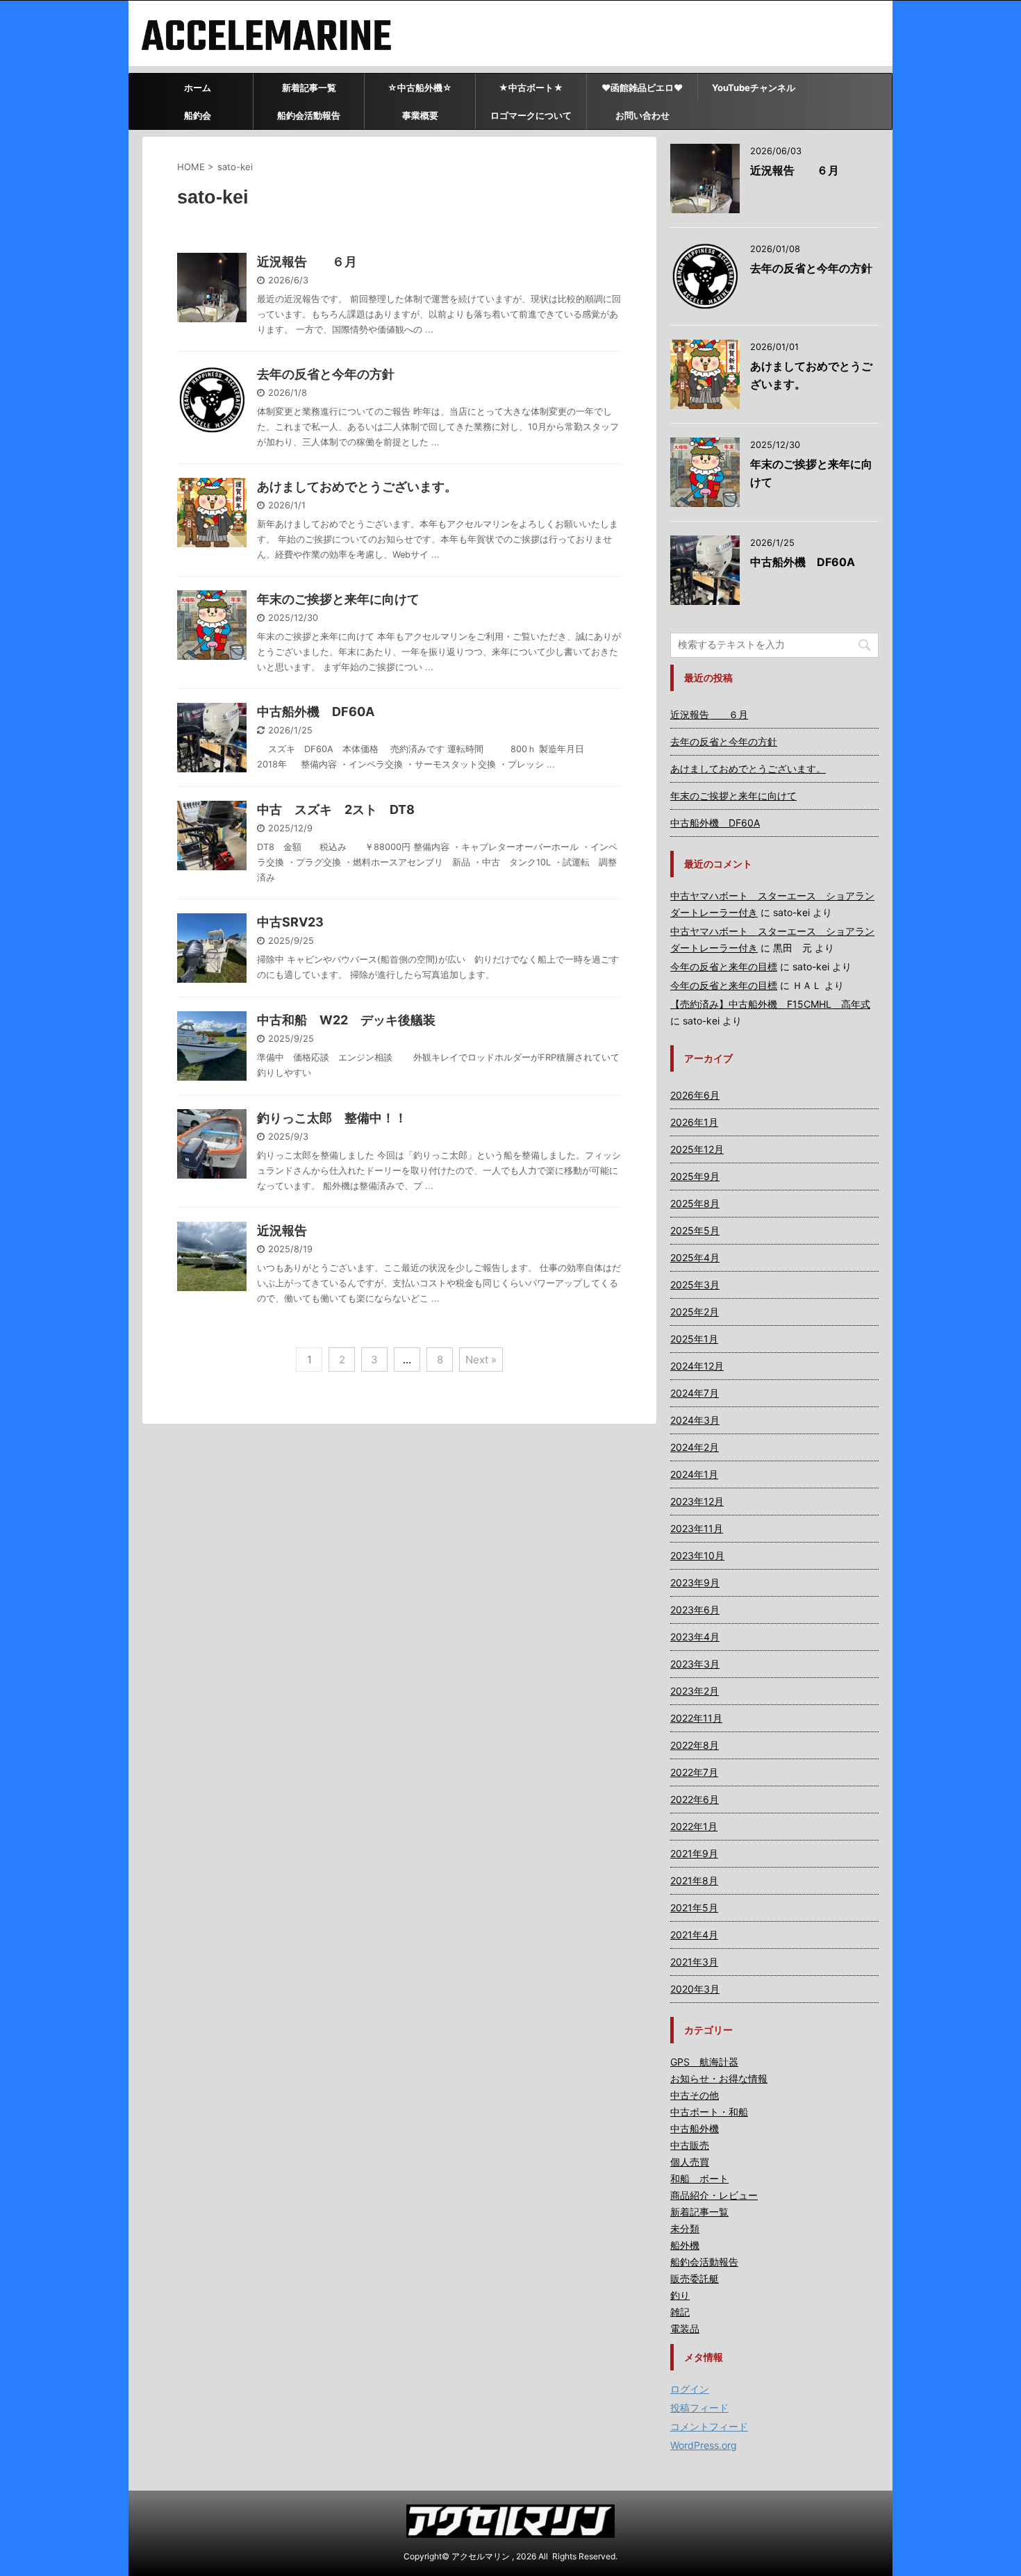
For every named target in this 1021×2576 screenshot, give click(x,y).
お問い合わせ (642, 115)
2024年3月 (695, 1420)
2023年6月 (695, 1610)
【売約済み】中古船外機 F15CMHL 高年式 (770, 1004)
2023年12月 (697, 1501)
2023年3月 (695, 1664)
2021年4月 (694, 1935)
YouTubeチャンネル (754, 88)
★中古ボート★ (531, 88)
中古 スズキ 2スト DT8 (336, 809)
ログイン (690, 2389)
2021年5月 (694, 1908)
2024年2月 (695, 1447)
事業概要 (420, 115)
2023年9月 (695, 1582)
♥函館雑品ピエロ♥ (642, 88)
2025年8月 (695, 1203)
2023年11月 (697, 1528)
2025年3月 (695, 1285)
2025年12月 (697, 1149)
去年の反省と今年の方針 (326, 374)
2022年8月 (695, 1745)
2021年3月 (694, 1962)
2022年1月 (694, 1826)
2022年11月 (696, 1718)
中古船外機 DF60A (316, 712)
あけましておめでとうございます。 (357, 487)
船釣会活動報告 (309, 115)
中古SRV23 (290, 922)
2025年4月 (695, 1257)
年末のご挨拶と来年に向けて (338, 599)
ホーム (198, 88)
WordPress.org (704, 2445)
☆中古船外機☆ (420, 88)
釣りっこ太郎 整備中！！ (332, 1118)
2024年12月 (697, 1366)
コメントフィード (709, 2426)
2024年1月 (694, 1474)
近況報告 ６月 (307, 261)
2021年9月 (694, 1853)
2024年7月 (695, 1393)
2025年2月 (695, 1312)
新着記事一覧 (309, 88)
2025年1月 (694, 1339)
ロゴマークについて (531, 115)
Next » (481, 1360)
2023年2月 (695, 1691)
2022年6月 (695, 1799)
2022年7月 (694, 1772)
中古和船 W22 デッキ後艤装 (346, 1020)
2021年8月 (694, 1880)
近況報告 (282, 1230)
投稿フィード (699, 2408)
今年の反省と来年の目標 (724, 966)
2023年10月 (697, 1555)
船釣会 (198, 115)
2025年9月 (695, 1176)
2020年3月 (695, 1989)
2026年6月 (695, 1095)
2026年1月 (694, 1122)
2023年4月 (695, 1637)
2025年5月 (695, 1230)
